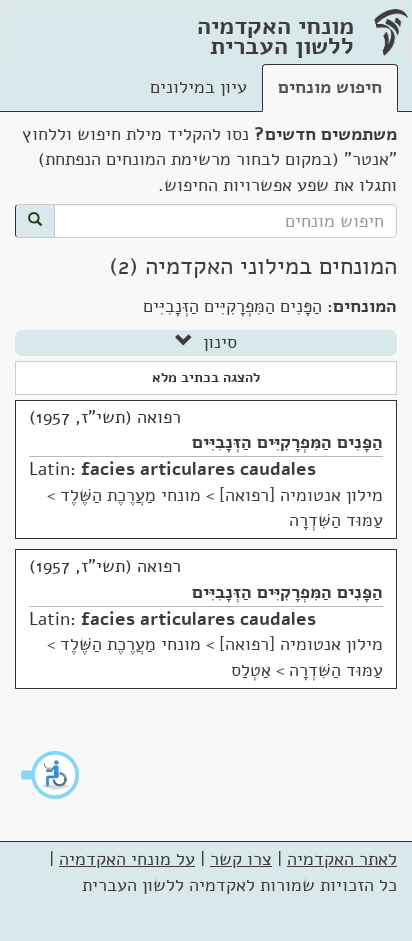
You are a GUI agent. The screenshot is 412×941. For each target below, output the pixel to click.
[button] (51, 775)
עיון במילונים (198, 87)
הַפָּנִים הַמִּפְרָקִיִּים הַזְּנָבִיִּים (287, 442)
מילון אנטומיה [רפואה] (301, 495)
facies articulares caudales (198, 469)
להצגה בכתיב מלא (206, 377)
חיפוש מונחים (330, 87)
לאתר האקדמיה (342, 859)
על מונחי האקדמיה (127, 859)
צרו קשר (241, 859)
